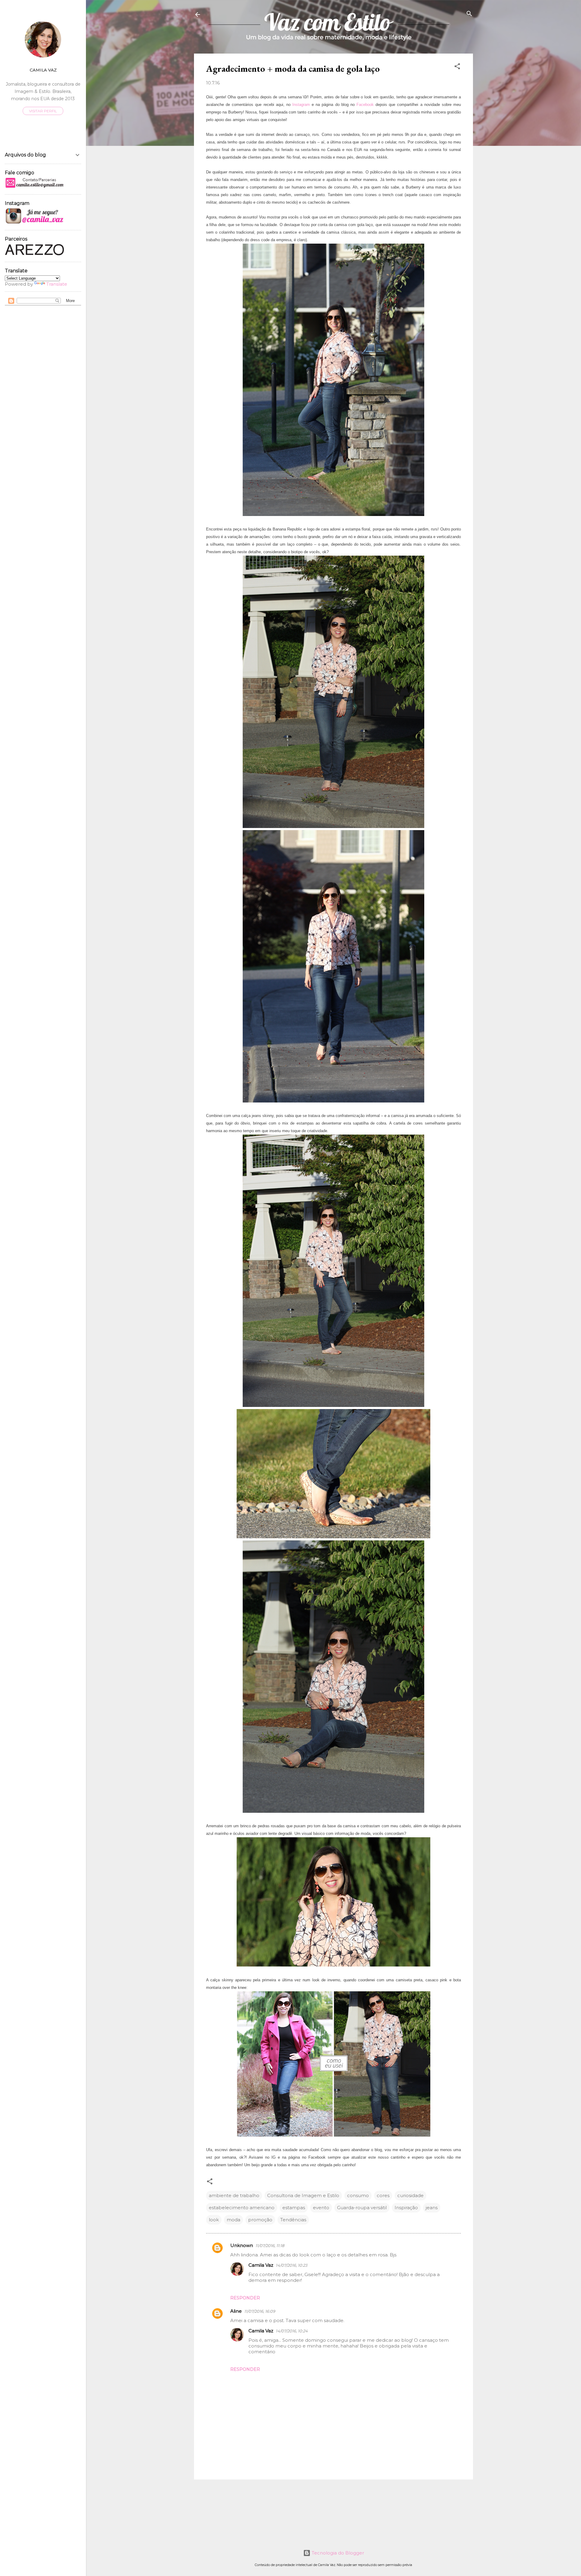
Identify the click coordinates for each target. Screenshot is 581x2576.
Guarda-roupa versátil (362, 2208)
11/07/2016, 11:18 (270, 2246)
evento (321, 2208)
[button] (457, 67)
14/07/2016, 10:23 (291, 2265)
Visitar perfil (43, 111)
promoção (260, 2220)
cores (383, 2195)
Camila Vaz (261, 2265)
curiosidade (410, 2195)
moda (233, 2220)
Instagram (301, 105)
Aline (236, 2311)
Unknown (242, 2245)
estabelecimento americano (242, 2208)
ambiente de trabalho (234, 2195)
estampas (294, 2208)
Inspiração (406, 2208)
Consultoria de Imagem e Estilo (303, 2195)
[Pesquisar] (469, 14)
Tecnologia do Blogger (337, 2553)
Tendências (293, 2220)
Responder (245, 2298)
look (214, 2220)
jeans (432, 2208)
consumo (358, 2195)
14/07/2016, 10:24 (292, 2331)
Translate (57, 284)
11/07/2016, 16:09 (260, 2311)
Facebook (365, 105)
